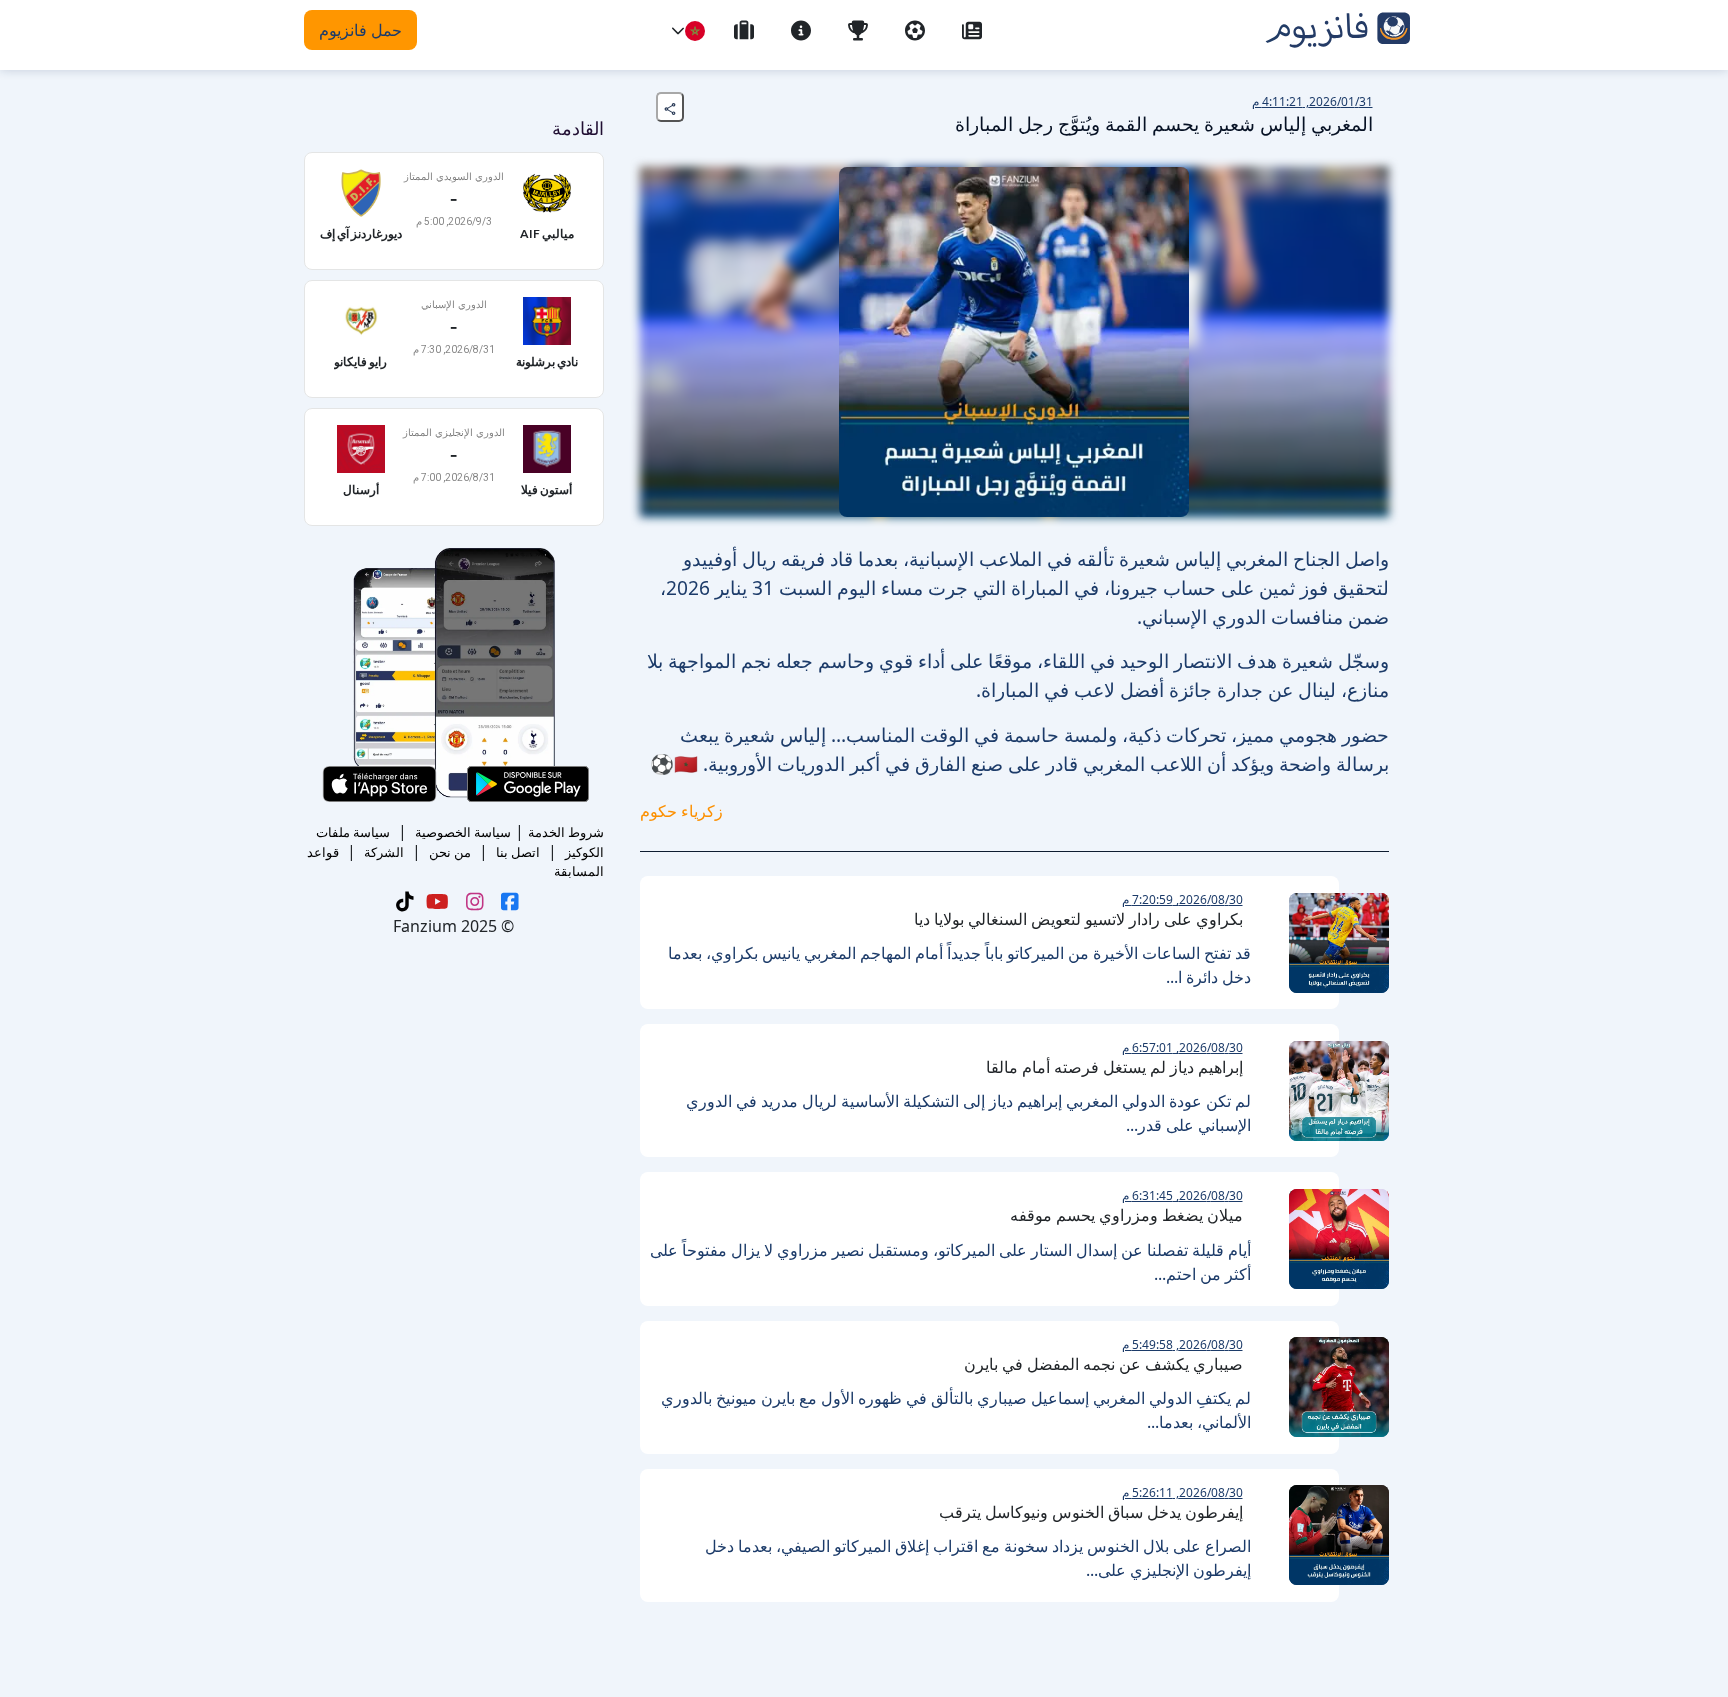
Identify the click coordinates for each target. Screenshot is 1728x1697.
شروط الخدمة (566, 832)
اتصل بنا (518, 852)
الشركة (384, 852)
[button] (678, 31)
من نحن (450, 852)
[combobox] (695, 31)
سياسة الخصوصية (463, 832)
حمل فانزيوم (360, 30)
